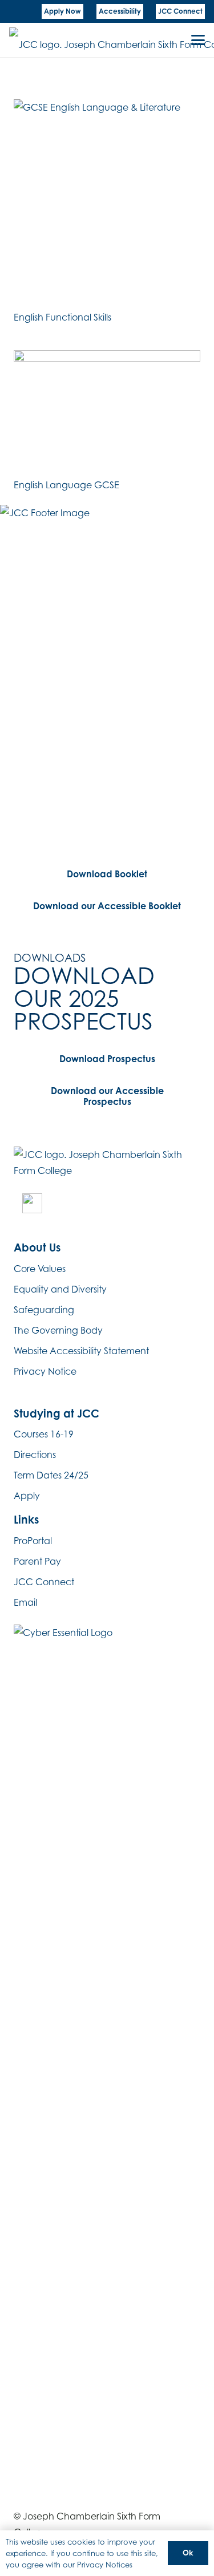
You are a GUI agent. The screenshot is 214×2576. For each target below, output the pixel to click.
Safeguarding (44, 1310)
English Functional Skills (62, 317)
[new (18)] (32, 1203)
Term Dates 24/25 (51, 1475)
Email (25, 1602)
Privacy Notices (105, 2565)
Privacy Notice (45, 1371)
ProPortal (33, 1541)
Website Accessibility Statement (81, 1351)
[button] (198, 40)
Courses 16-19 (44, 1434)
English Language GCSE (66, 485)
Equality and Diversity (60, 1289)
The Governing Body (58, 1330)
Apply (27, 1496)
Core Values (40, 1269)
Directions (35, 1455)
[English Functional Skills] (107, 203)
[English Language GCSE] (107, 413)
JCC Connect (44, 1582)
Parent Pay (37, 1561)
